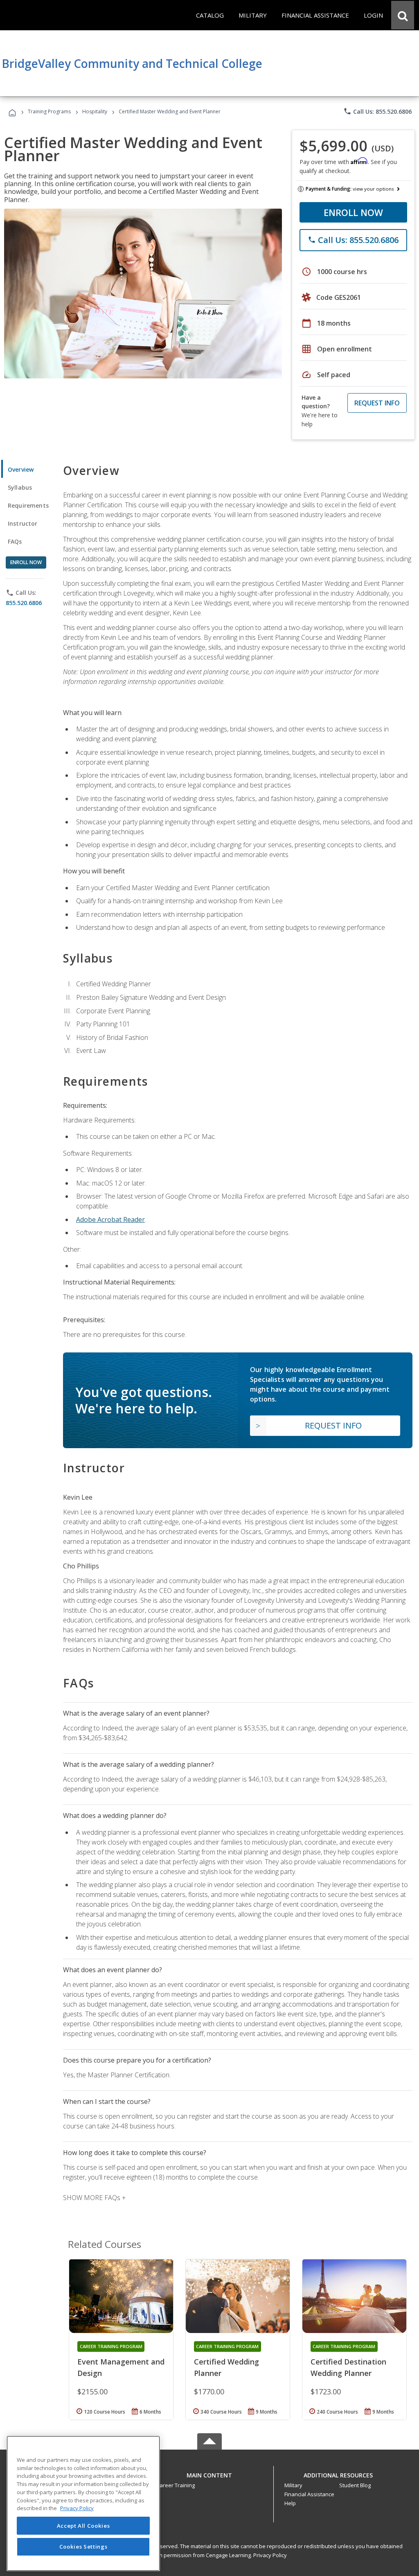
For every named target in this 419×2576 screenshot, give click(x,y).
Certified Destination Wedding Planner (348, 2367)
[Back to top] (209, 2473)
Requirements (28, 505)
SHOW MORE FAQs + (94, 2198)
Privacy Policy (270, 2555)
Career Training (176, 2485)
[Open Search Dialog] (403, 15)
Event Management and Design (121, 2367)
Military (293, 2485)
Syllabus (20, 487)
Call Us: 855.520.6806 (377, 111)
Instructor (23, 523)
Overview (21, 469)
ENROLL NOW (353, 212)
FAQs (15, 541)
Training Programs (49, 111)
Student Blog (355, 2485)
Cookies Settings (83, 2547)
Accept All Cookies (83, 2526)
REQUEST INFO (377, 403)
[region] (83, 2503)
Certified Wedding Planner (226, 2367)
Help (290, 2503)
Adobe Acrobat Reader (110, 1219)
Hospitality (95, 111)
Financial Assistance (309, 2494)
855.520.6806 (24, 603)
